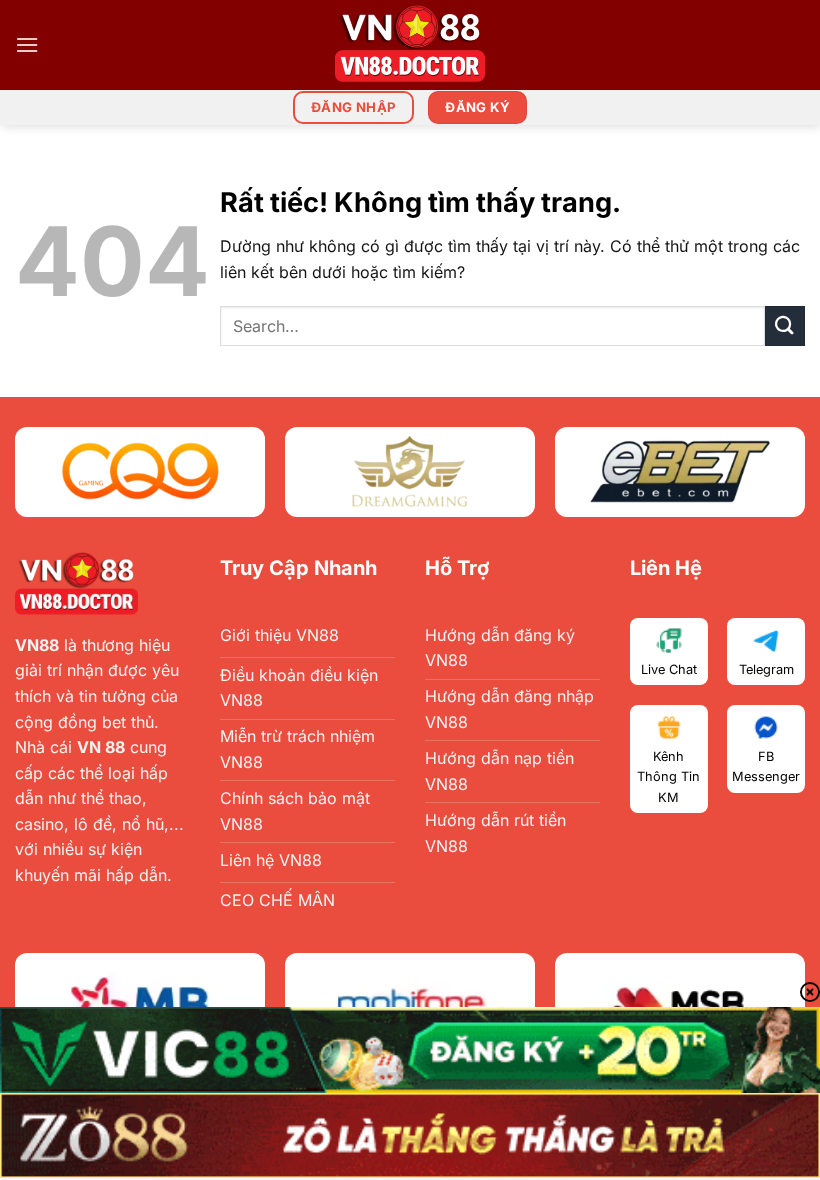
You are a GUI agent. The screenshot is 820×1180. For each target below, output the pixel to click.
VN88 (37, 645)
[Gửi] (785, 325)
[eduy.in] (410, 45)
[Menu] (27, 44)
